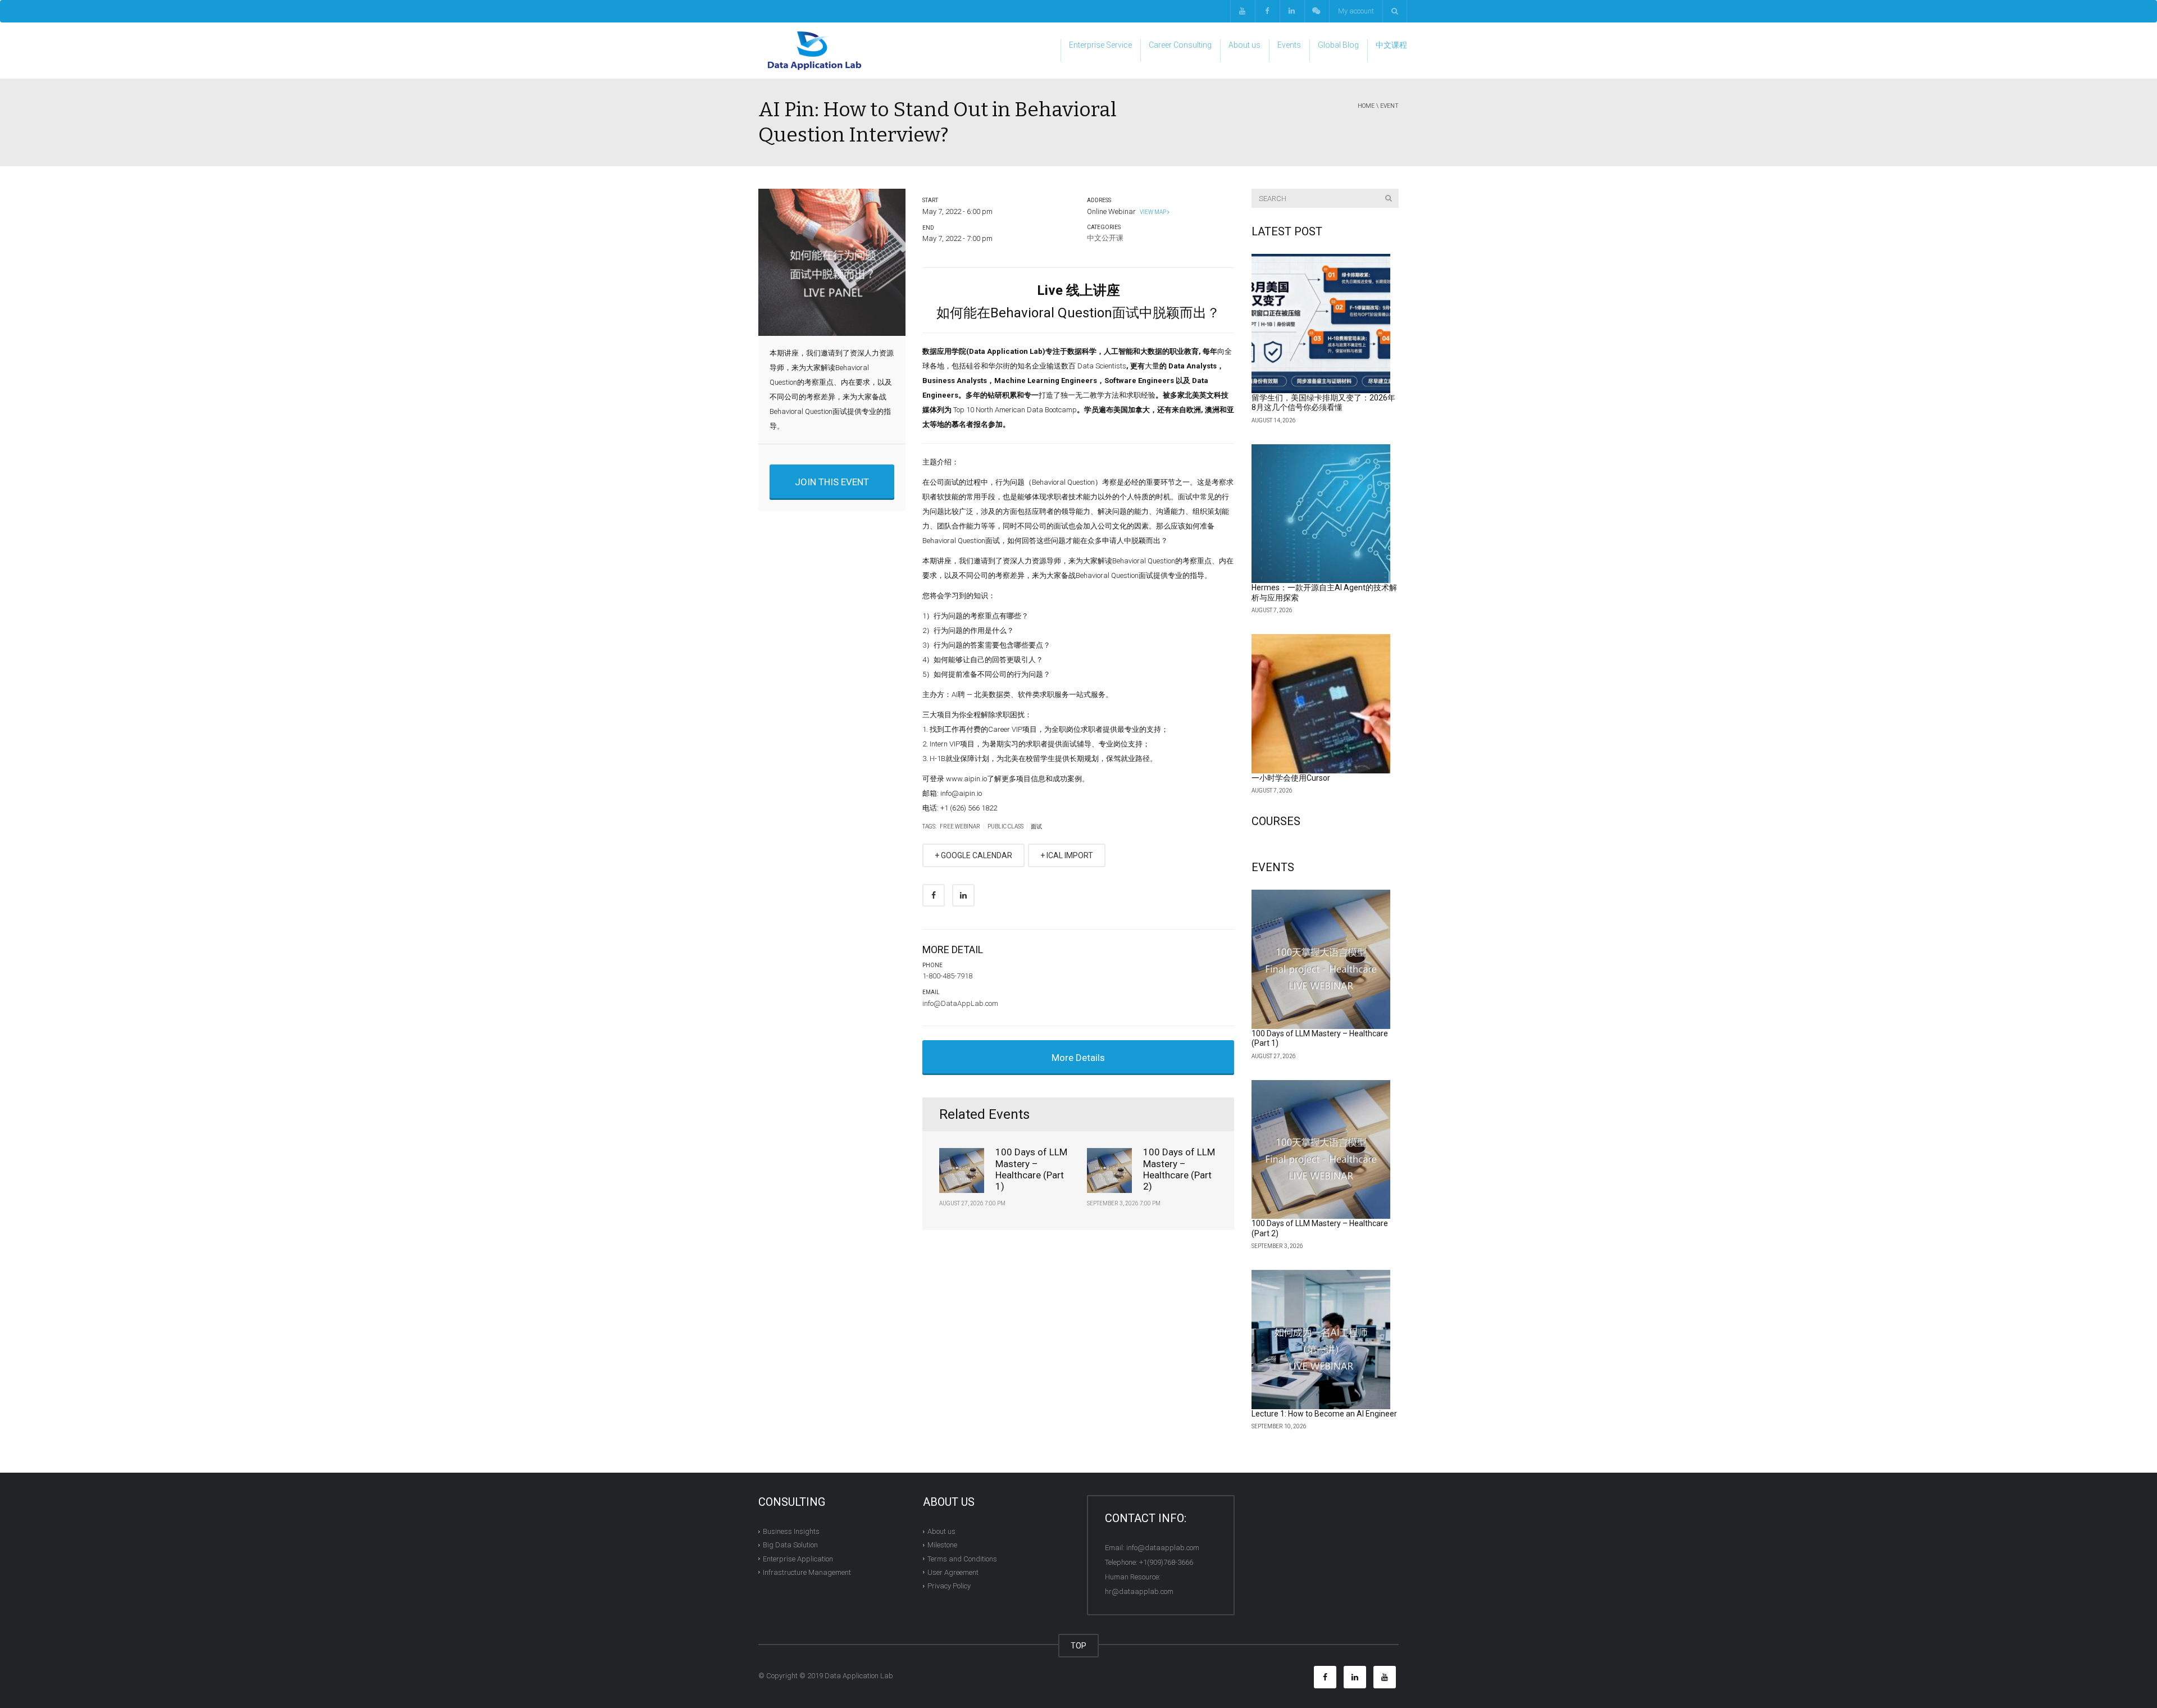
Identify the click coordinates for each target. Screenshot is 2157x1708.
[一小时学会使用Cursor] (1321, 704)
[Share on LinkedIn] (963, 895)
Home (1366, 106)
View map (1152, 212)
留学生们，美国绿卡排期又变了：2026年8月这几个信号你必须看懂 (1323, 403)
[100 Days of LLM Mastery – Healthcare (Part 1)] (1321, 959)
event (1389, 106)
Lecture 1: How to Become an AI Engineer (1324, 1414)
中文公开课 (1105, 238)
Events (1289, 45)
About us (1244, 45)
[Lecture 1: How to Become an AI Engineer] (1321, 1340)
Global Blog (1338, 45)
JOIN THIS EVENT (832, 482)
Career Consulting (1180, 45)
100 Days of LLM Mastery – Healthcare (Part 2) (1179, 1169)
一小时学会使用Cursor (1291, 778)
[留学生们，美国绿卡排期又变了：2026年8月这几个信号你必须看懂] (1321, 324)
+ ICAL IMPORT (1067, 855)
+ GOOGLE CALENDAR (973, 855)
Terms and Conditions (962, 1558)
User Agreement (953, 1572)
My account (1356, 11)
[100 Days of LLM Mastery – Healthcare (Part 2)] (1321, 1150)
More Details (1078, 1058)
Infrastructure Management (807, 1572)
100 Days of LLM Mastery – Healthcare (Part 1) (1031, 1169)
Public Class (1005, 826)
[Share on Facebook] (934, 895)
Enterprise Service (1100, 45)
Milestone (942, 1545)
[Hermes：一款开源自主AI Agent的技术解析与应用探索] (1321, 514)
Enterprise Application (798, 1558)
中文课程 (1391, 45)
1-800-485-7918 (947, 976)
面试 (1036, 826)
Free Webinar (960, 826)
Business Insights (791, 1531)
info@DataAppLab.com (960, 1003)
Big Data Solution (790, 1545)
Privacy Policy (949, 1586)
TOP (1078, 1646)
